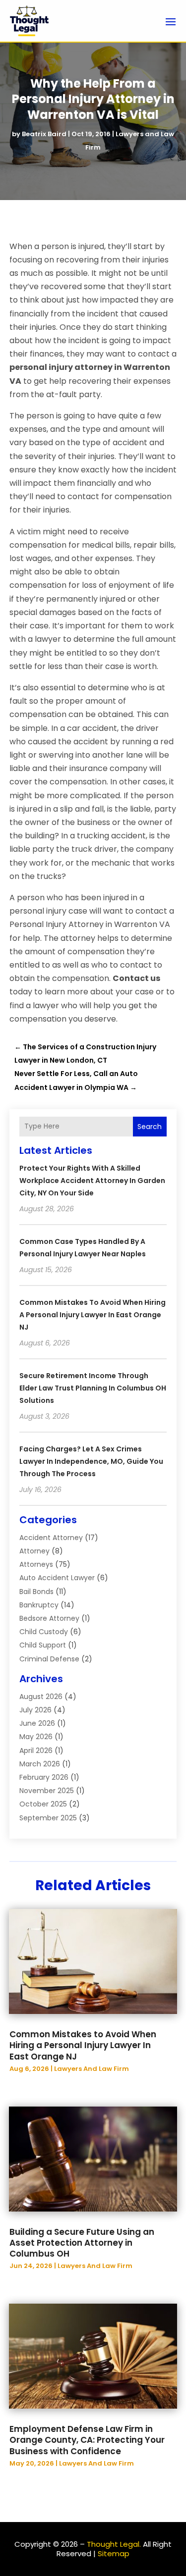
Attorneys (36, 1564)
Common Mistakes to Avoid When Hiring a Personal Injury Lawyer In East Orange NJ (93, 1315)
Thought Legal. (114, 2544)
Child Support (43, 1645)
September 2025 (48, 1818)
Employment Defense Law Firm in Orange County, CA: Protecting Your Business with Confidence (87, 2440)
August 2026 (41, 1697)
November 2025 (47, 1791)
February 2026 (44, 1777)
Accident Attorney (51, 1538)
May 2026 (36, 1737)
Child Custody (44, 1632)
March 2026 (40, 1764)
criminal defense (49, 1659)
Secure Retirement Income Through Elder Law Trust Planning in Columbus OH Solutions (93, 1388)
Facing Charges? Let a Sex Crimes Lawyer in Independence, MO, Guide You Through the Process (91, 1461)
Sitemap (114, 2553)
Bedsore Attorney (49, 1618)
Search (150, 1127)
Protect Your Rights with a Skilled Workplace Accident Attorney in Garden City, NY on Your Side (92, 1181)
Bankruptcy (39, 1605)
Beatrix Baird (44, 134)
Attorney (34, 1551)
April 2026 (36, 1751)
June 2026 (37, 1723)
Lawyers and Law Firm (92, 2069)
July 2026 (35, 1710)
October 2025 (43, 1804)
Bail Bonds (36, 1592)
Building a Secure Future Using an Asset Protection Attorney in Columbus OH (82, 2243)
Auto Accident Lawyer (57, 1578)
